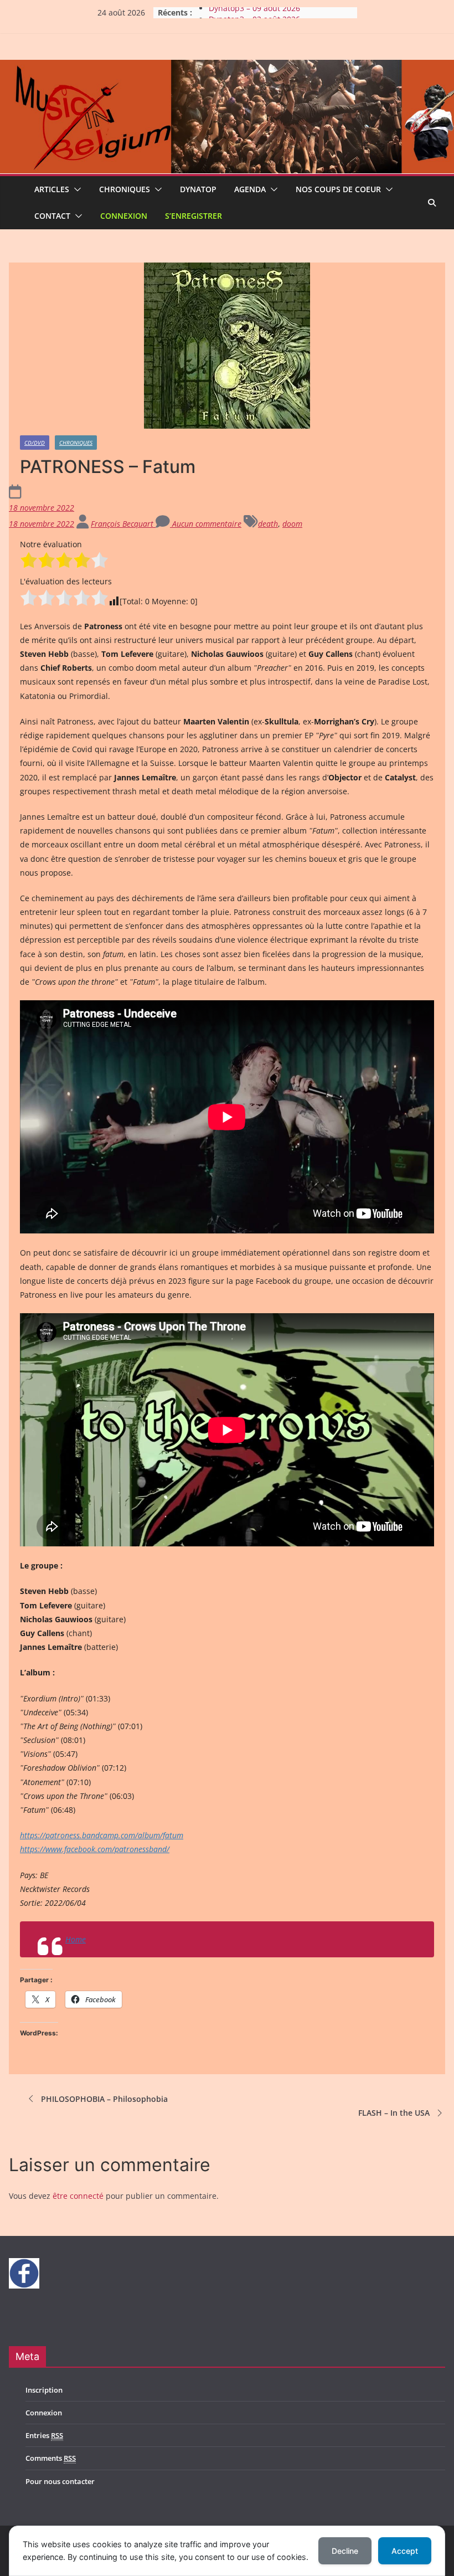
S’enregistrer (194, 216)
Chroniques (125, 189)
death (268, 524)
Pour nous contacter (60, 2481)
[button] (75, 189)
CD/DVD (35, 443)
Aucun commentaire (206, 524)
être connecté (78, 2196)
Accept (405, 2551)
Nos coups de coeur (338, 189)
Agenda (250, 189)
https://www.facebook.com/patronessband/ (95, 1849)
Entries (44, 2435)
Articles (52, 189)
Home (76, 1939)
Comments (51, 2458)
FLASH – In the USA (394, 2113)
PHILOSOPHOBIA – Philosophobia (104, 2099)
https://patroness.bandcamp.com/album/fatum (102, 1835)
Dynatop (198, 189)
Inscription (44, 2390)
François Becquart (123, 524)
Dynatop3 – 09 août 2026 (254, 12)
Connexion (124, 216)
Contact (52, 216)
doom (292, 524)
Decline (345, 2551)
